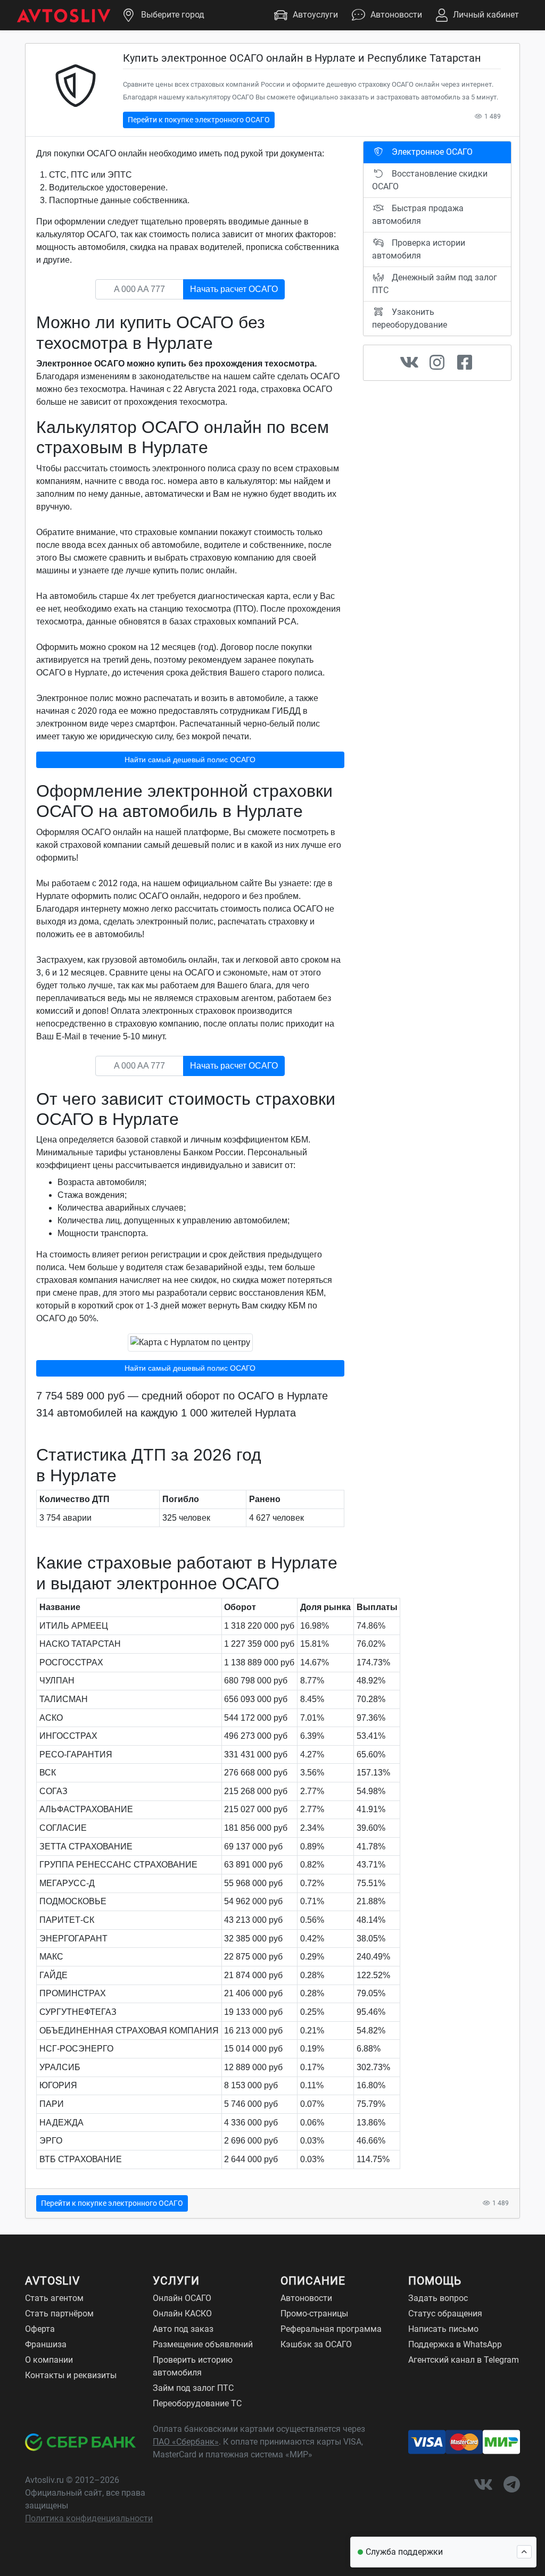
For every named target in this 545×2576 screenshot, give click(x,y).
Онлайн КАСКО (182, 2314)
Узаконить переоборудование (410, 318)
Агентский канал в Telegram (464, 2360)
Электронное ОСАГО (431, 152)
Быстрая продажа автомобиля (418, 215)
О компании (49, 2360)
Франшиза (46, 2344)
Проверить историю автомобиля (193, 2366)
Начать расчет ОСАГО (234, 289)
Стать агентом (54, 2298)
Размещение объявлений (203, 2344)
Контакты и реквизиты (71, 2375)
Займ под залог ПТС (193, 2388)
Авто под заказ (183, 2329)
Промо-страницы (314, 2314)
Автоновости (396, 15)
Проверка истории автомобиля (419, 249)
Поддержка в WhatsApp (455, 2344)
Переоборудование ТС (197, 2403)
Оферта (40, 2329)
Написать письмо (443, 2329)
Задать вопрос (438, 2298)
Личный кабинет (486, 15)
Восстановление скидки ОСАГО (430, 180)
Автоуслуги (315, 15)
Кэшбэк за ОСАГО (316, 2344)
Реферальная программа (331, 2329)
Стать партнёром (59, 2314)
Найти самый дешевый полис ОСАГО (190, 760)
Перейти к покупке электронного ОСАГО (199, 120)
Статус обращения (445, 2314)
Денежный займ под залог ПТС (435, 284)
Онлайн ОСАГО (182, 2298)
